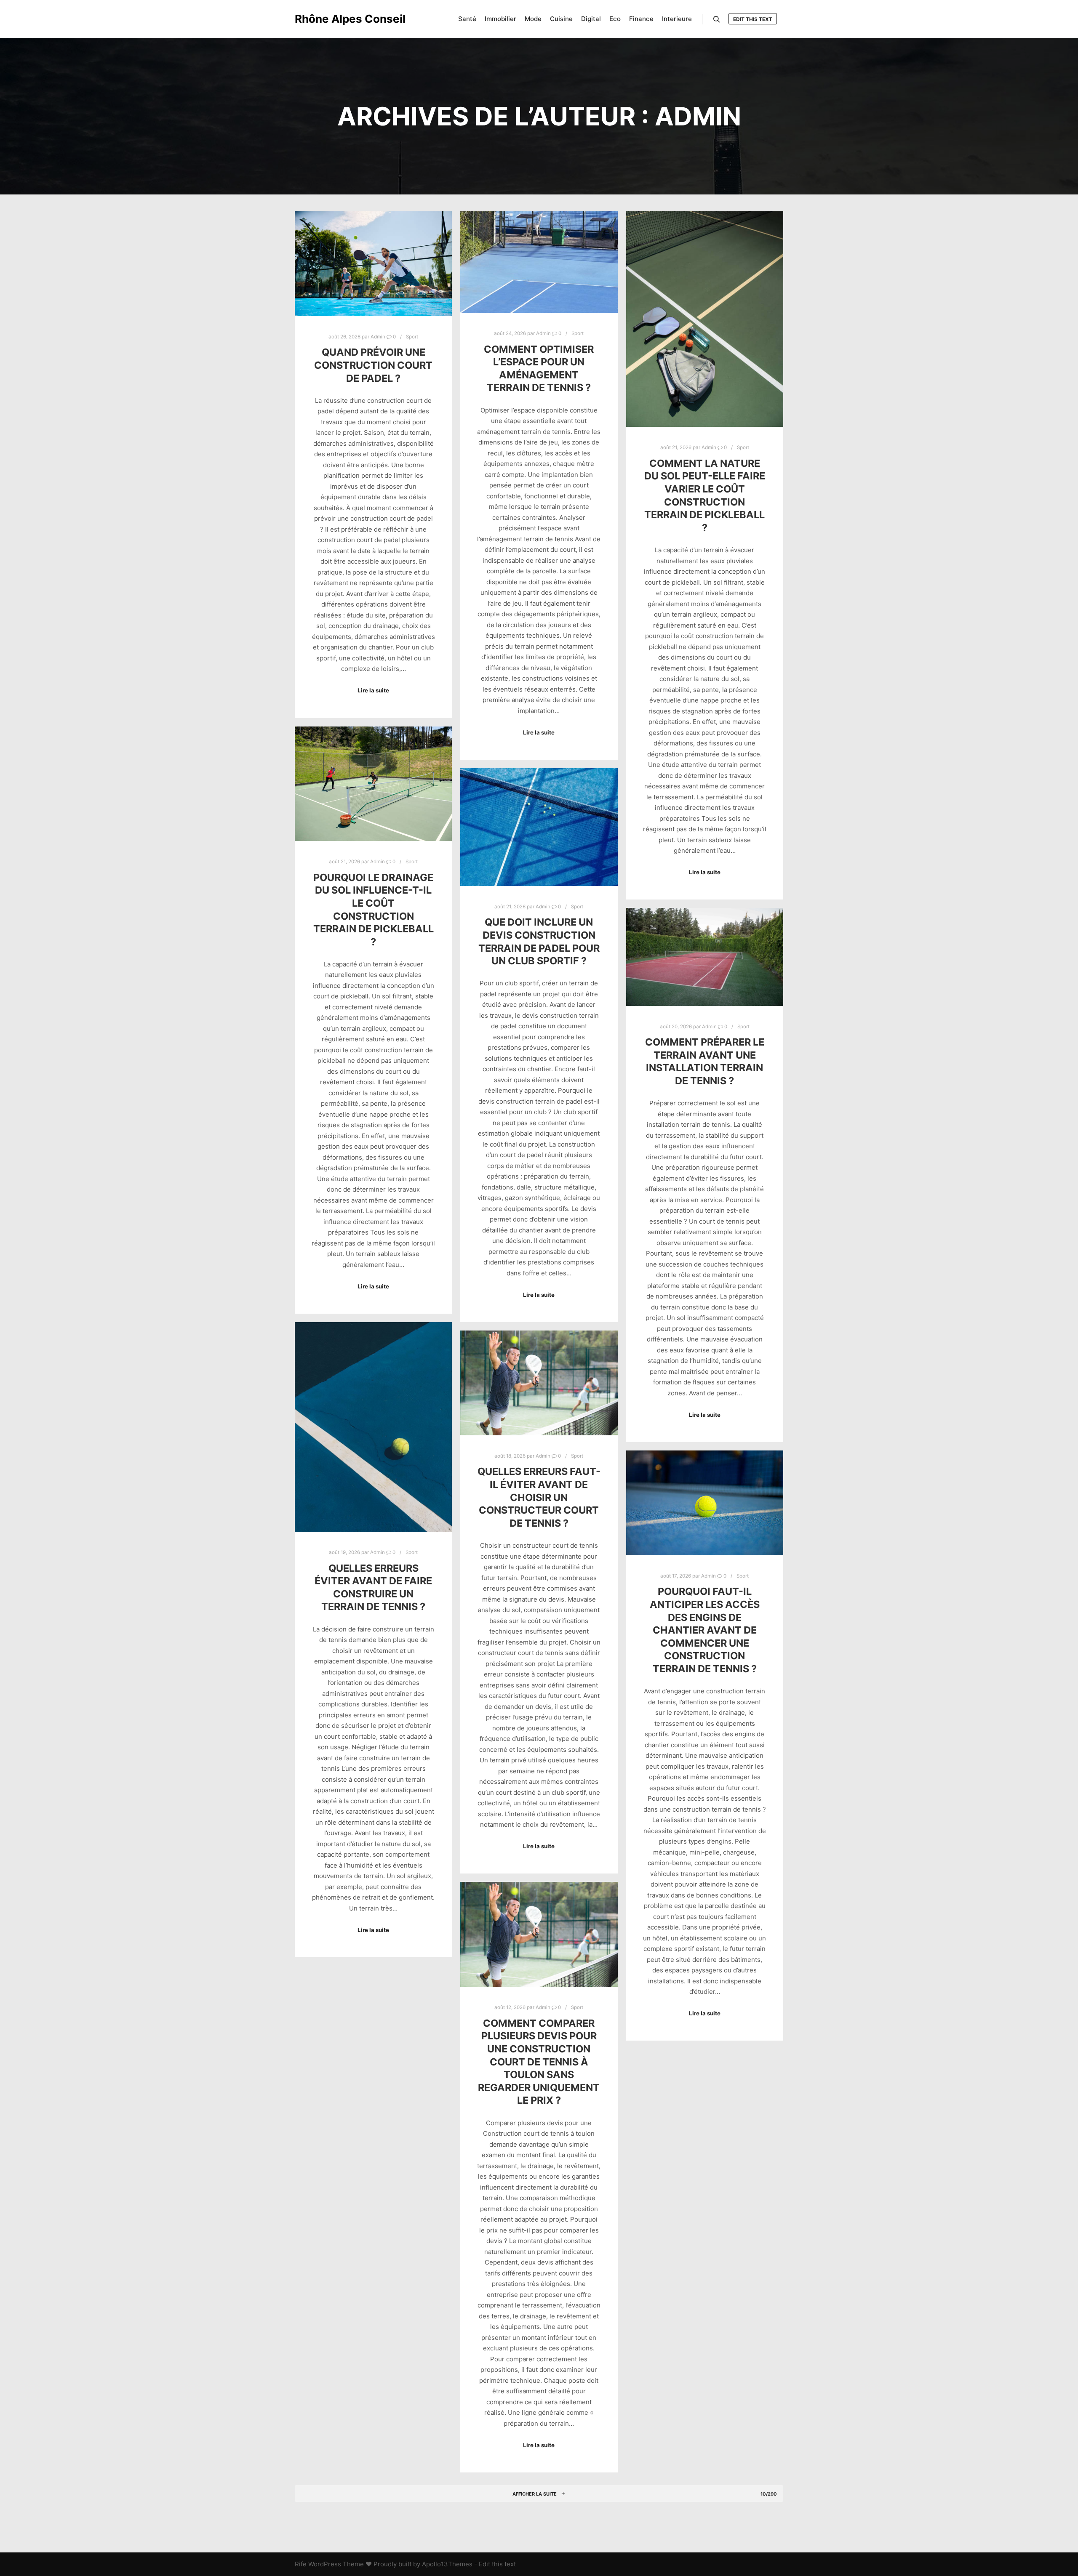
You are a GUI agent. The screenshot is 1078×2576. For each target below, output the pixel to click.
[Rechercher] (717, 19)
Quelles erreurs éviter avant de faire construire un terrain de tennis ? (373, 1587)
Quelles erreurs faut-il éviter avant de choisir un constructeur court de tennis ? (539, 1497)
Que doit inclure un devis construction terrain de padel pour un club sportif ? (539, 941)
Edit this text (753, 19)
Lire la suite (373, 690)
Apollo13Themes (447, 2564)
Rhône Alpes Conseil (337, 19)
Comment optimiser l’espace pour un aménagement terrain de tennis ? (539, 369)
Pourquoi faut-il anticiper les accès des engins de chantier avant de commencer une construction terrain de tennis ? (705, 1630)
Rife (301, 2564)
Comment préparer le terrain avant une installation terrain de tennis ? (705, 1061)
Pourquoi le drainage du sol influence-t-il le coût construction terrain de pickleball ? (374, 910)
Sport (412, 337)
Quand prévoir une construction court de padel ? (373, 365)
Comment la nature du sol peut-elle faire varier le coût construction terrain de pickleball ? (705, 495)
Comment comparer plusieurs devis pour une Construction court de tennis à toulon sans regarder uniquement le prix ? (539, 2062)
